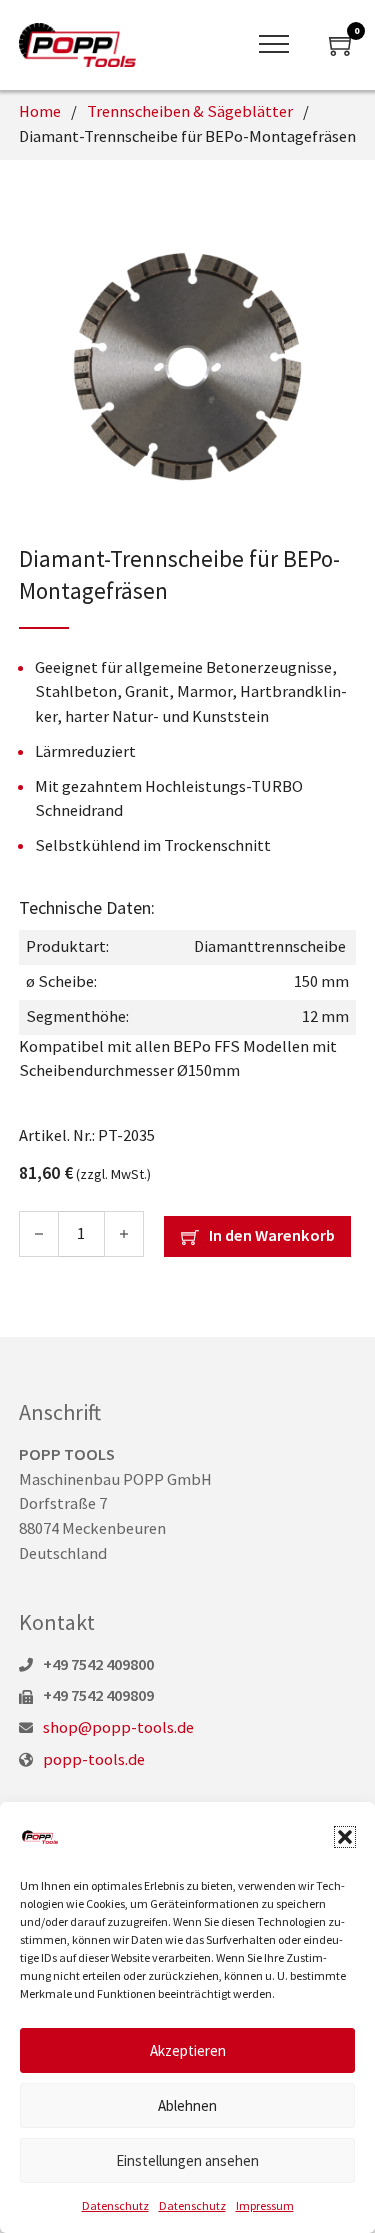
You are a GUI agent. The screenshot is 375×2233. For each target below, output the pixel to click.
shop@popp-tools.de (118, 1727)
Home (40, 111)
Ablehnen (187, 2105)
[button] (345, 1837)
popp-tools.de (94, 1759)
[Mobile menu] (274, 45)
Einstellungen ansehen (187, 2160)
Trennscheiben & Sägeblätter (190, 111)
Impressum (265, 2205)
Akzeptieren (188, 2050)
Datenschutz (115, 2205)
